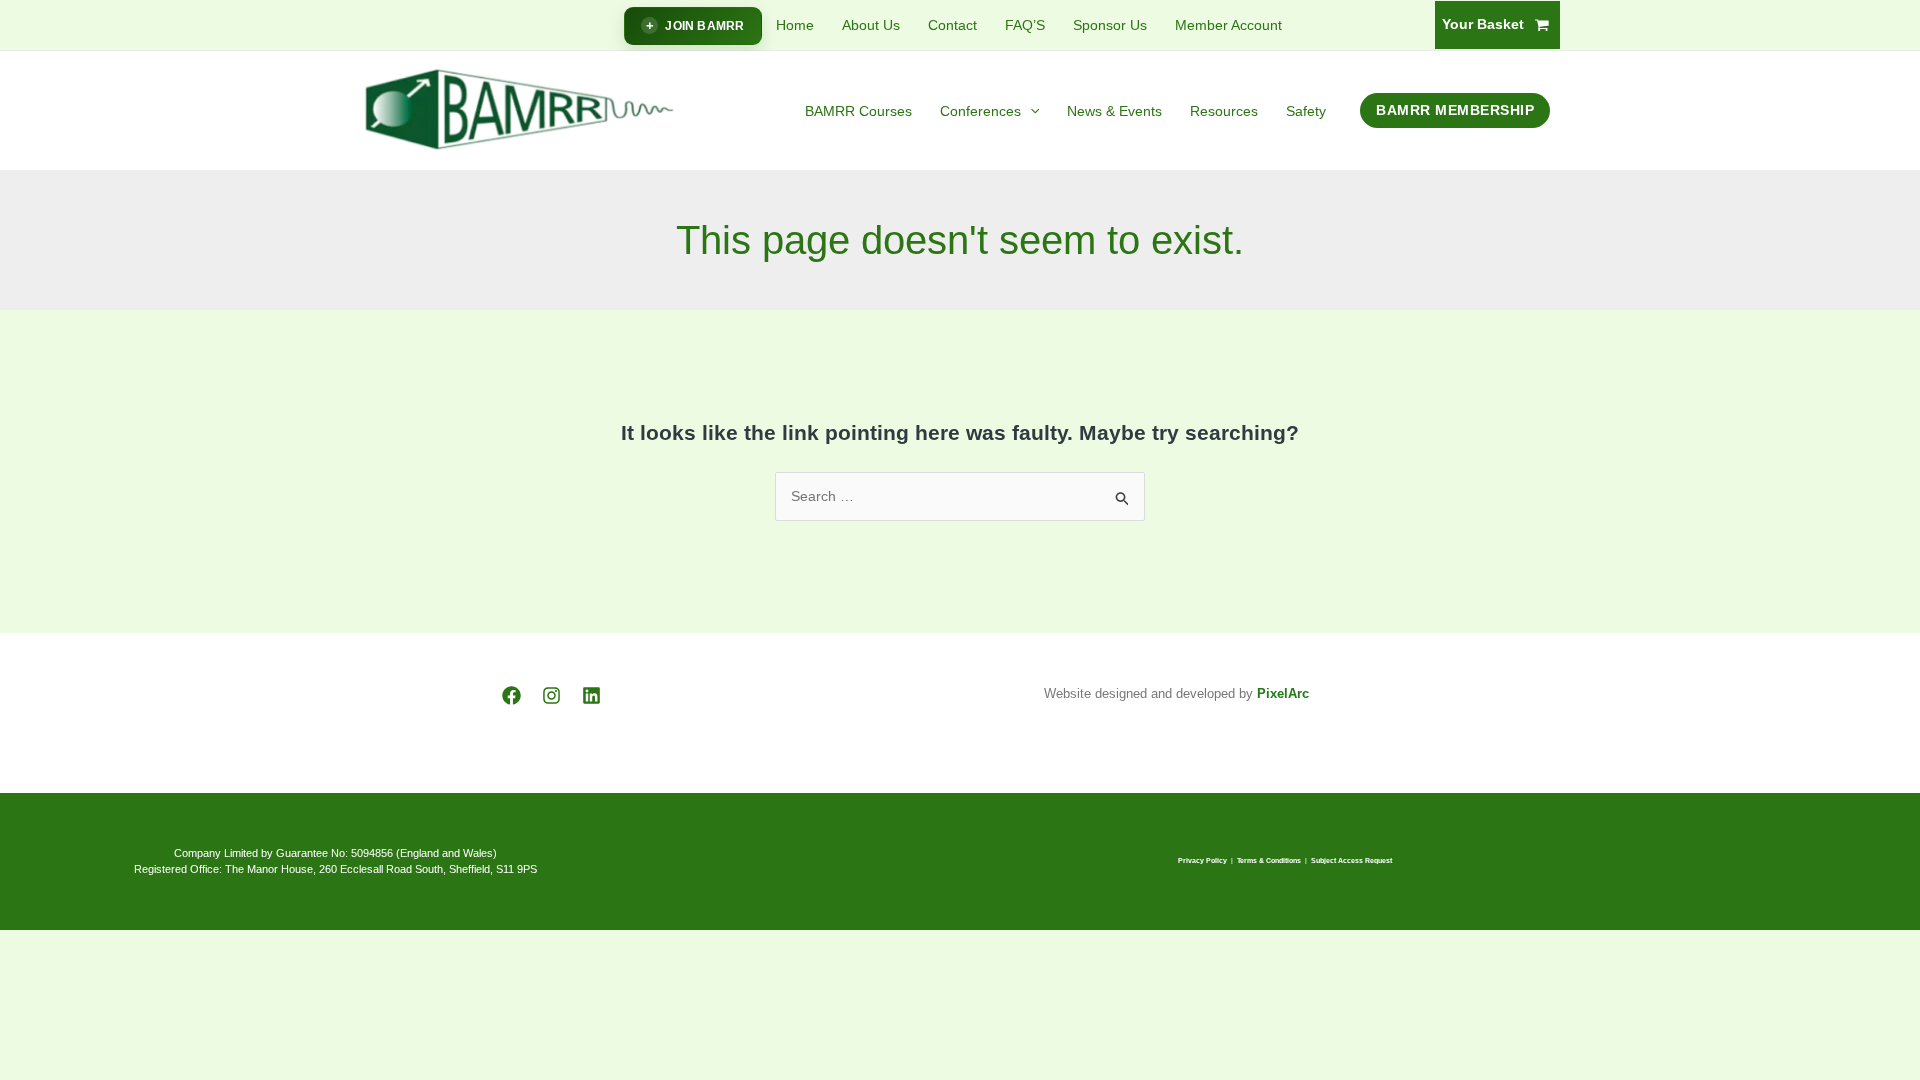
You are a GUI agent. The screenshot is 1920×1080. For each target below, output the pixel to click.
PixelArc (1283, 693)
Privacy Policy (1202, 860)
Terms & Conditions (1269, 860)
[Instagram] (551, 695)
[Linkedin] (591, 695)
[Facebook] (511, 695)
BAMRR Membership (1455, 110)
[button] (1030, 111)
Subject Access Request (1351, 860)
